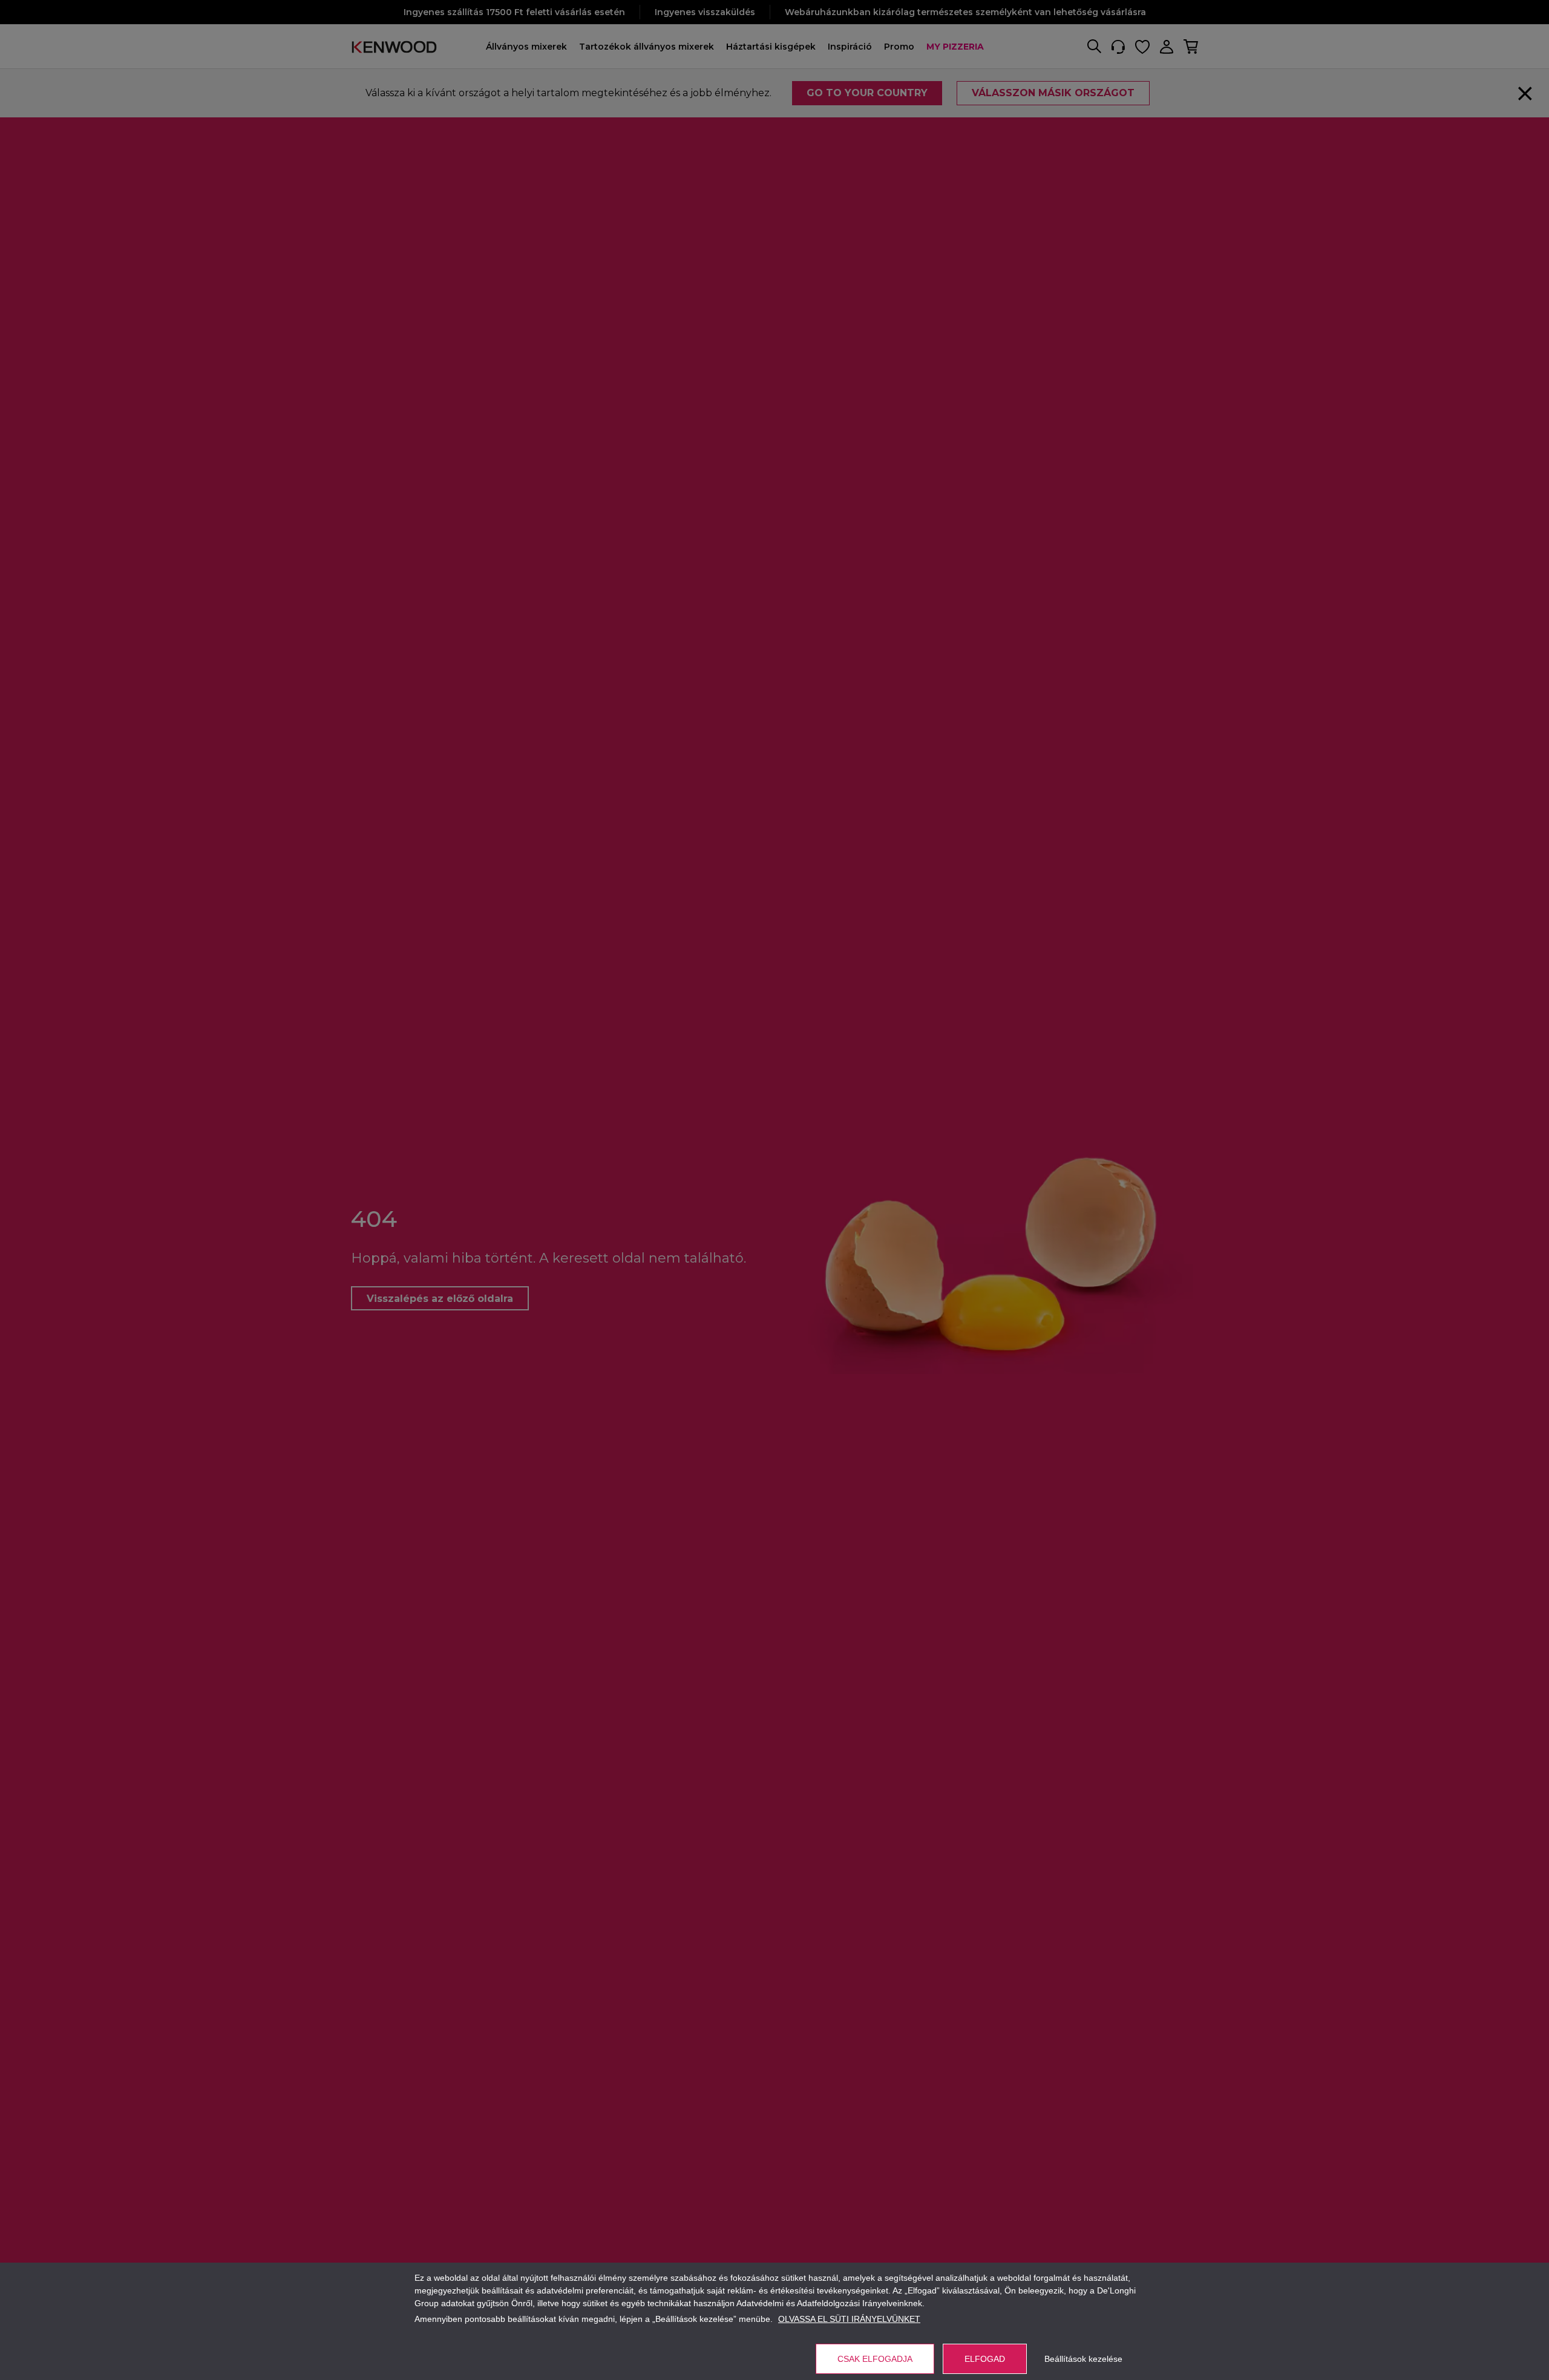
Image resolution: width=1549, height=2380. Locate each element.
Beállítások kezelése (1083, 2359)
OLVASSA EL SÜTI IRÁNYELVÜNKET (849, 2319)
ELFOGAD (985, 2359)
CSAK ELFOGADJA (875, 2359)
